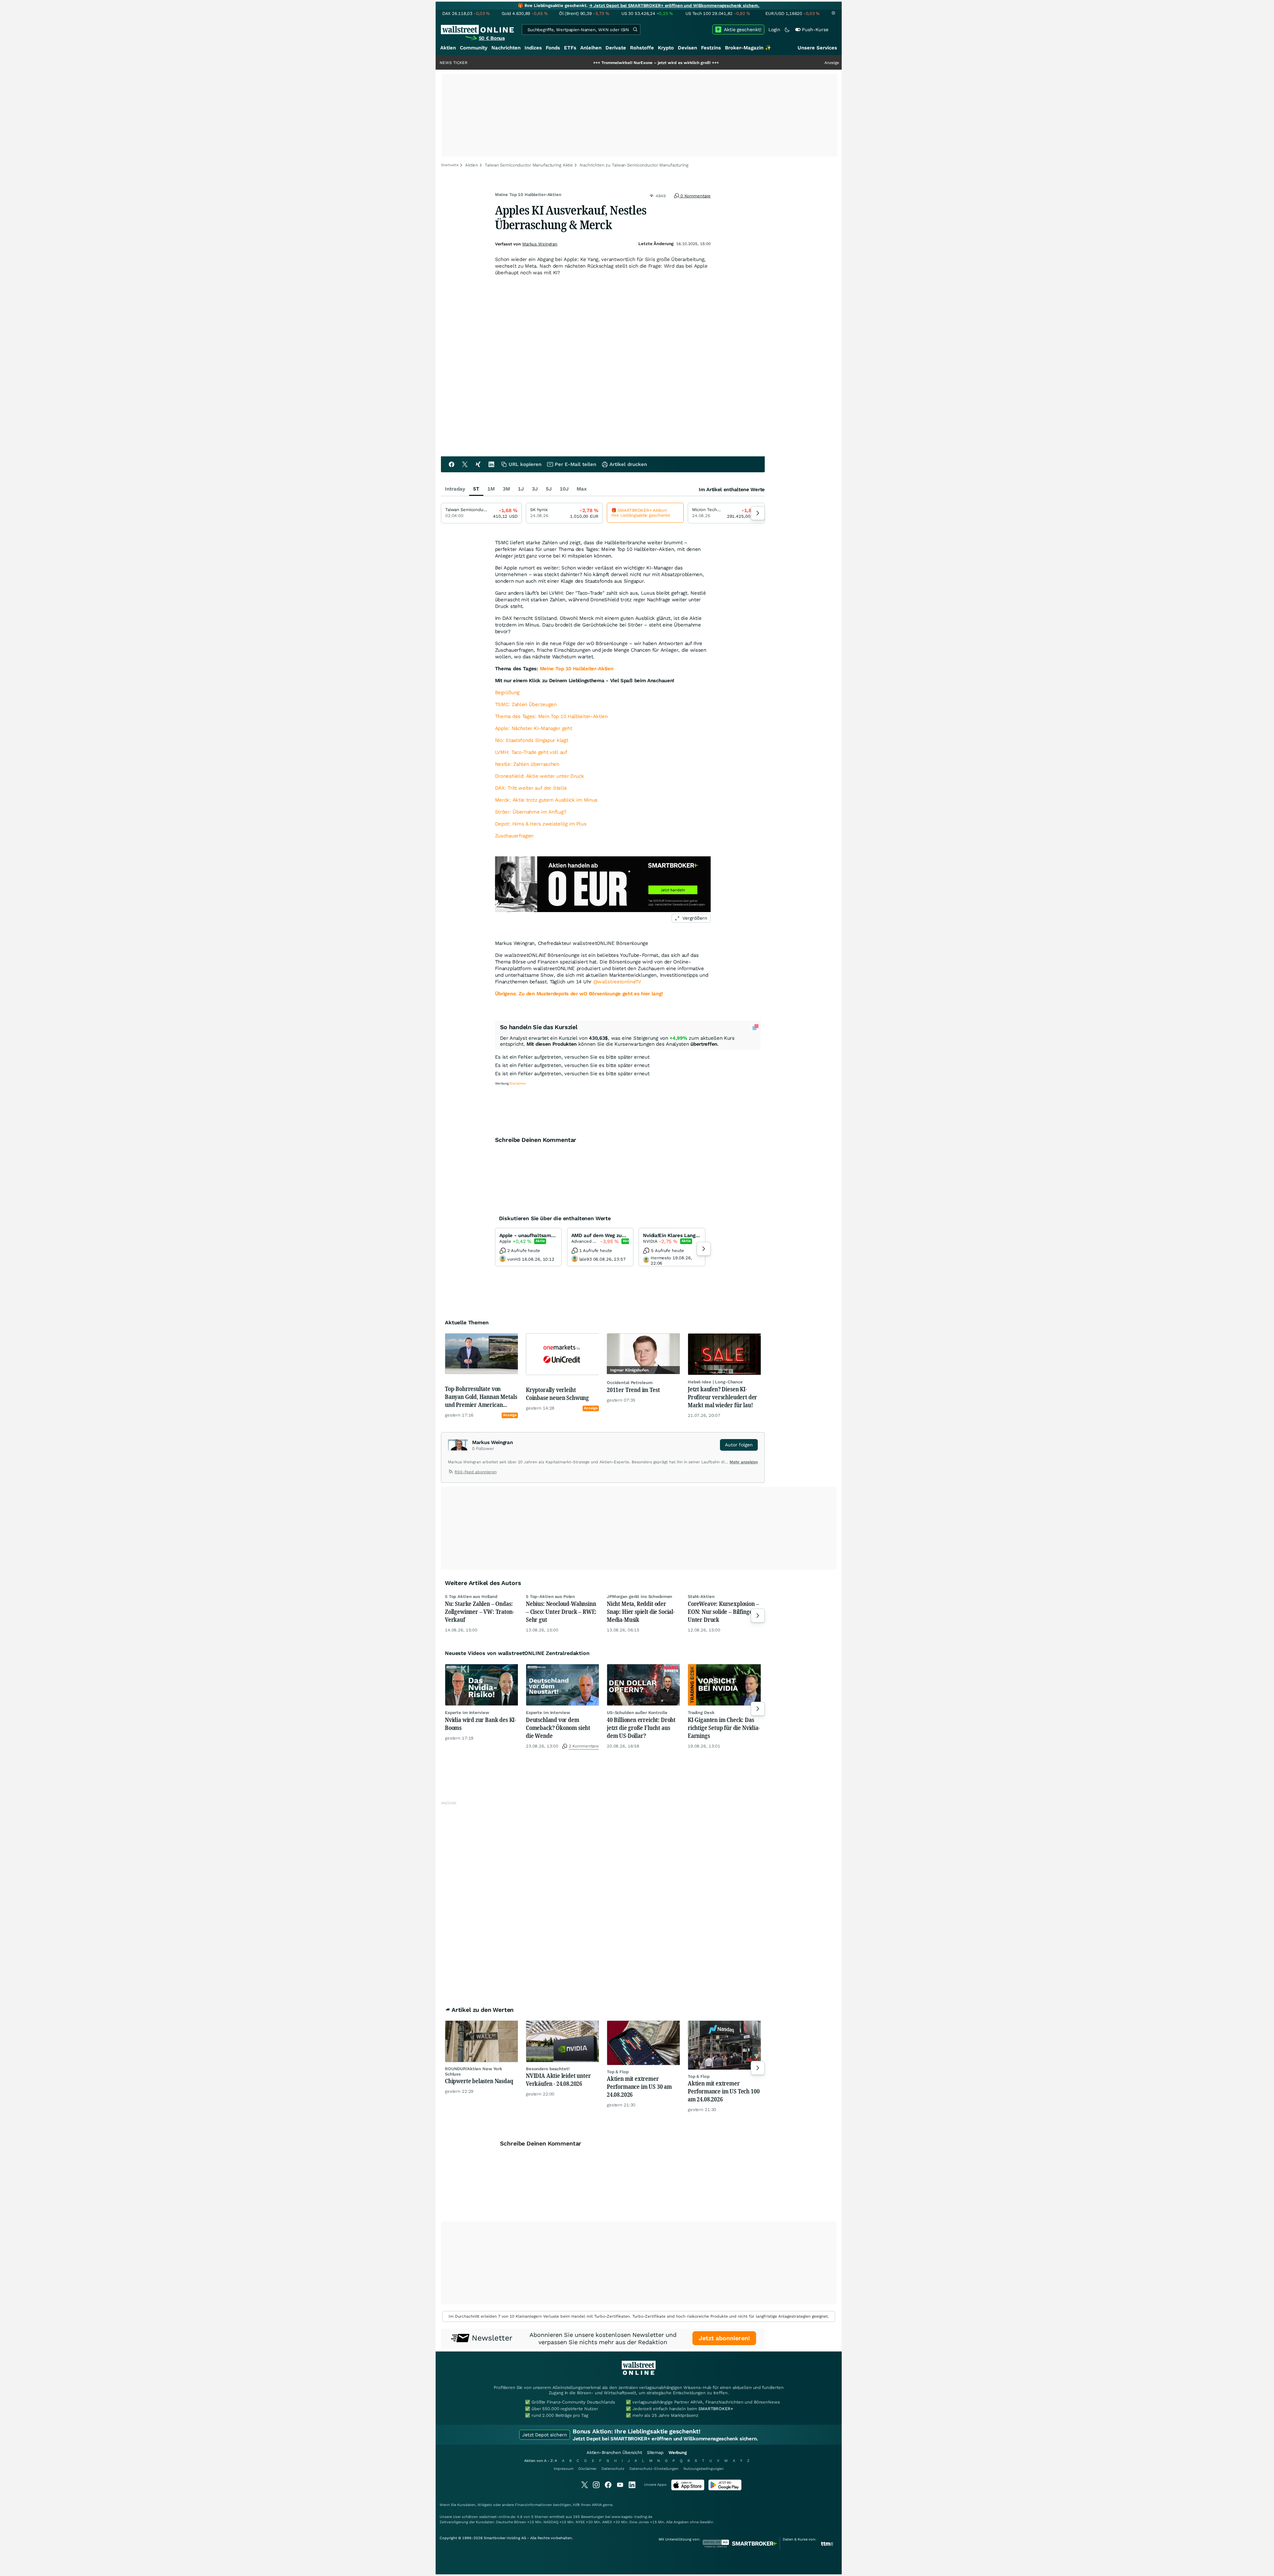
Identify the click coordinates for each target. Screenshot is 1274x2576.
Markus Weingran (540, 244)
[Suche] (635, 30)
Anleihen (591, 48)
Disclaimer (587, 2469)
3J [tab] (535, 489)
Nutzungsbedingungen (704, 2469)
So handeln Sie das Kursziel (539, 1027)
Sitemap (655, 2452)
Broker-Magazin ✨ (748, 48)
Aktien (448, 48)
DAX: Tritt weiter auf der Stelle (531, 788)
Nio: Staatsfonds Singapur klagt (532, 740)
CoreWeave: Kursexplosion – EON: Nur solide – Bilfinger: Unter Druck (723, 1612)
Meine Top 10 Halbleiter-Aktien (577, 669)
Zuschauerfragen (514, 836)
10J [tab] (564, 489)
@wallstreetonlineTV (617, 982)
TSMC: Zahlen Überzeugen (526, 704)
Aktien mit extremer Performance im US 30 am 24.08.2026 (639, 2086)
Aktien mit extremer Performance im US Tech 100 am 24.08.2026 (724, 2091)
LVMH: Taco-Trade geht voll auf (531, 752)
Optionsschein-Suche (628, 1108)
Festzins (711, 48)
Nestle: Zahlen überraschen (527, 764)
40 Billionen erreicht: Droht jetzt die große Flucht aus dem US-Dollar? (641, 1728)
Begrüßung (507, 693)
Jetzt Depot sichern (545, 2435)
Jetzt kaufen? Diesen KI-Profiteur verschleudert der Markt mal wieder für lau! (722, 1397)
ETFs (570, 48)
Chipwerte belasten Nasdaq (479, 2081)
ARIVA (597, 2505)
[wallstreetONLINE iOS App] (688, 2489)
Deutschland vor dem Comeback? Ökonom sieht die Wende (558, 1728)
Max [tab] (582, 489)
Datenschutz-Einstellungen (654, 2469)
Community (474, 48)
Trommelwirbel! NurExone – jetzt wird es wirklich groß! (522, 63)
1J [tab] (521, 489)
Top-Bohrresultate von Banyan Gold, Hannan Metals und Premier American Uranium (481, 1397)
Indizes (533, 48)
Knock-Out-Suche (578, 1108)
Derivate (616, 48)
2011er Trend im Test (633, 1390)
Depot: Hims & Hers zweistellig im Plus (541, 824)
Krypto (666, 48)
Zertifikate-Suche (678, 1108)
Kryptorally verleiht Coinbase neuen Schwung (557, 1394)
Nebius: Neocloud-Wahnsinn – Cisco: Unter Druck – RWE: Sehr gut (561, 1612)
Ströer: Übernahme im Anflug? (531, 812)
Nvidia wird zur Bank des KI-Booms (481, 1724)
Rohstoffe (642, 48)
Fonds (553, 48)
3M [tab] (506, 489)
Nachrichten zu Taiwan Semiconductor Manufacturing (634, 165)
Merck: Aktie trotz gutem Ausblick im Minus (546, 800)
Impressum (564, 2469)
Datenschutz (613, 2469)
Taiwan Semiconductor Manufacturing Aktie (529, 165)
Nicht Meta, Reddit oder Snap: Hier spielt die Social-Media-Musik (641, 1612)
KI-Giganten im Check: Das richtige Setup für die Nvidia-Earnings (724, 1728)
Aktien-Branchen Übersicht (614, 2452)
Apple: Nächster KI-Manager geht (534, 728)
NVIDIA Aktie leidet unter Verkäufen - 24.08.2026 (558, 2080)
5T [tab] (476, 489)
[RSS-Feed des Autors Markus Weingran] (451, 1473)
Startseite (450, 165)
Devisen (687, 48)
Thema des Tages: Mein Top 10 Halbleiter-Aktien (551, 716)
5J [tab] (549, 489)
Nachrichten (506, 48)
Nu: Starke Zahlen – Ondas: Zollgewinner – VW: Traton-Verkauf (479, 1612)
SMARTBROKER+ (716, 2409)
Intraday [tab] (455, 489)
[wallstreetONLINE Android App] (725, 2489)
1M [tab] (491, 489)
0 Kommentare (695, 196)
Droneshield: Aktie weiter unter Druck (540, 776)
